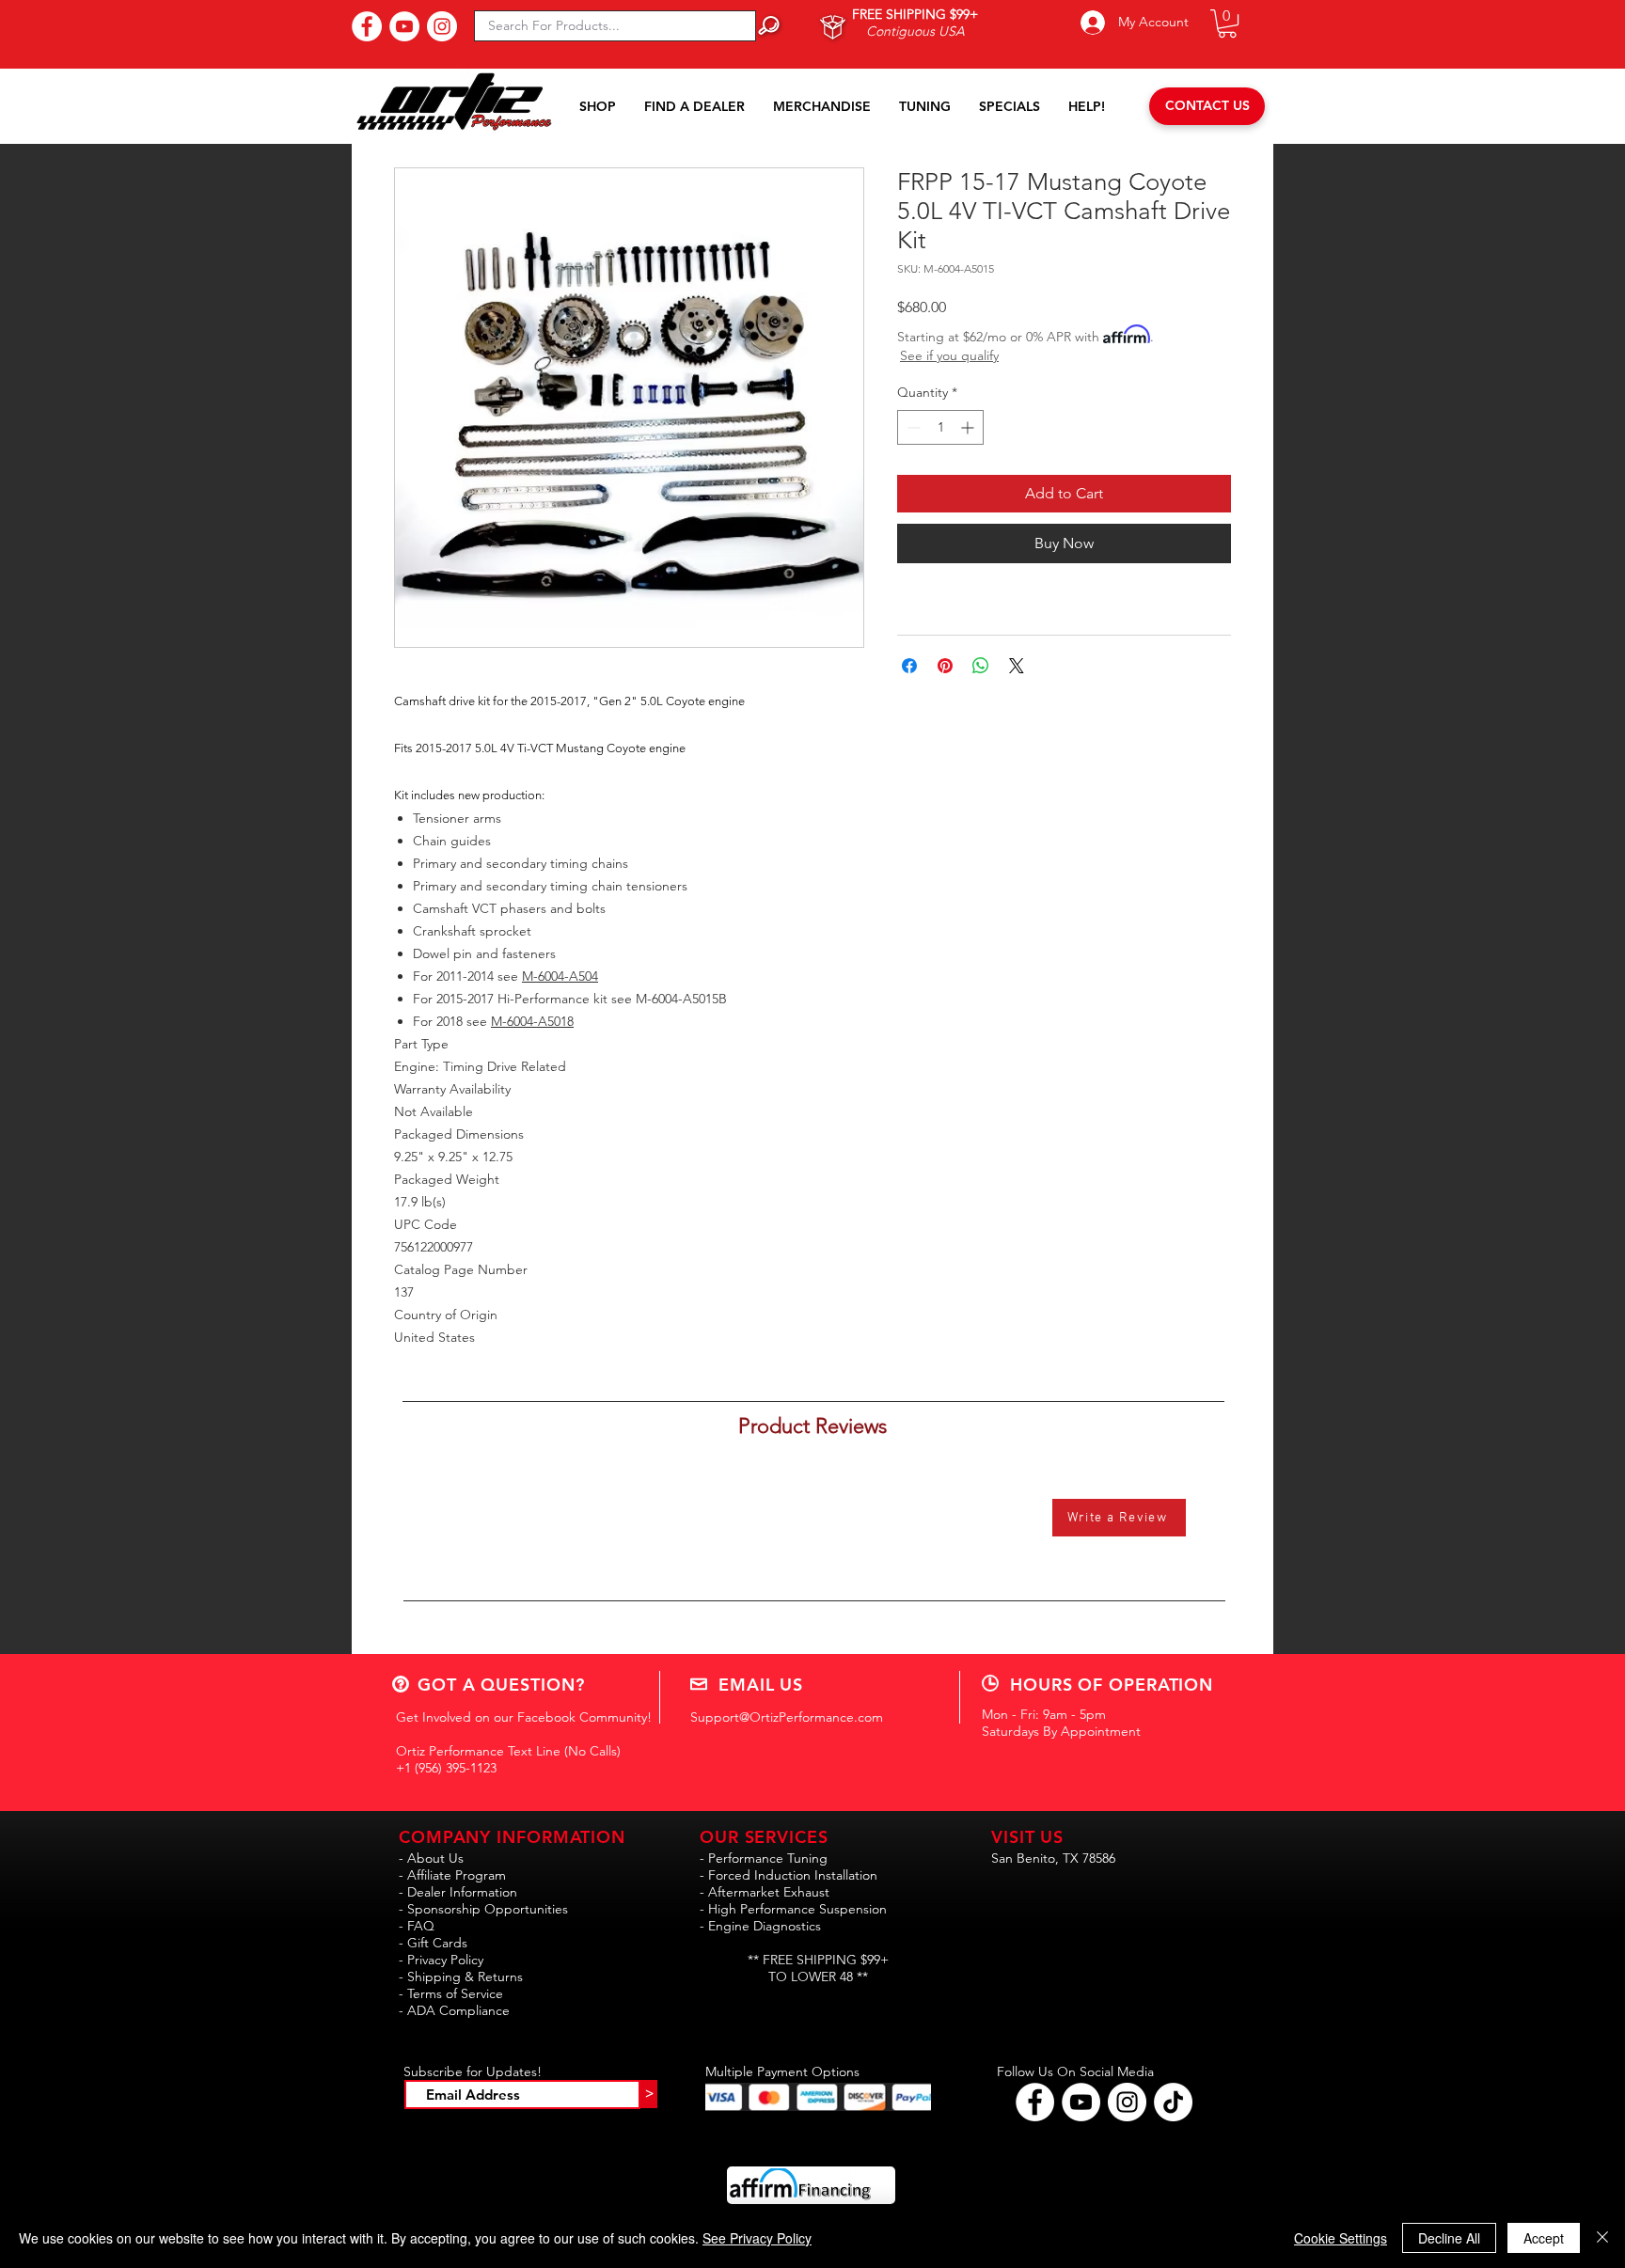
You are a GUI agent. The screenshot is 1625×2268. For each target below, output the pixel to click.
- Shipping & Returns (461, 1977)
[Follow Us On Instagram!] (442, 26)
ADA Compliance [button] (458, 2010)
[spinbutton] (940, 427)
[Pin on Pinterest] (945, 666)
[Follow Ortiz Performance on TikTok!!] (1173, 2102)
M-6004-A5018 (532, 1021)
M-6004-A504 (560, 976)
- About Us (431, 1858)
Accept (1544, 2238)
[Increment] (969, 427)
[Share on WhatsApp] (981, 666)
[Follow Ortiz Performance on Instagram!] (1127, 2102)
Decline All (1449, 2238)
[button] (1227, 24)
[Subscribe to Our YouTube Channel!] (404, 26)
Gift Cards (437, 1943)
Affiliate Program (457, 1875)
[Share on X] (1017, 666)
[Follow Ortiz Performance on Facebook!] (1035, 2102)
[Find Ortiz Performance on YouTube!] (1081, 2102)
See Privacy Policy (757, 2238)
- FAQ (417, 1926)
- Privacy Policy (441, 1960)
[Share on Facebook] (909, 666)
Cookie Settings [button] (1341, 2238)
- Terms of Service (451, 1993)
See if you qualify (949, 355)
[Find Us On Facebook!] (367, 26)
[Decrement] (912, 427)
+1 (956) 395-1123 (446, 1768)
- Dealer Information (458, 1892)
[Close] (1602, 2238)
